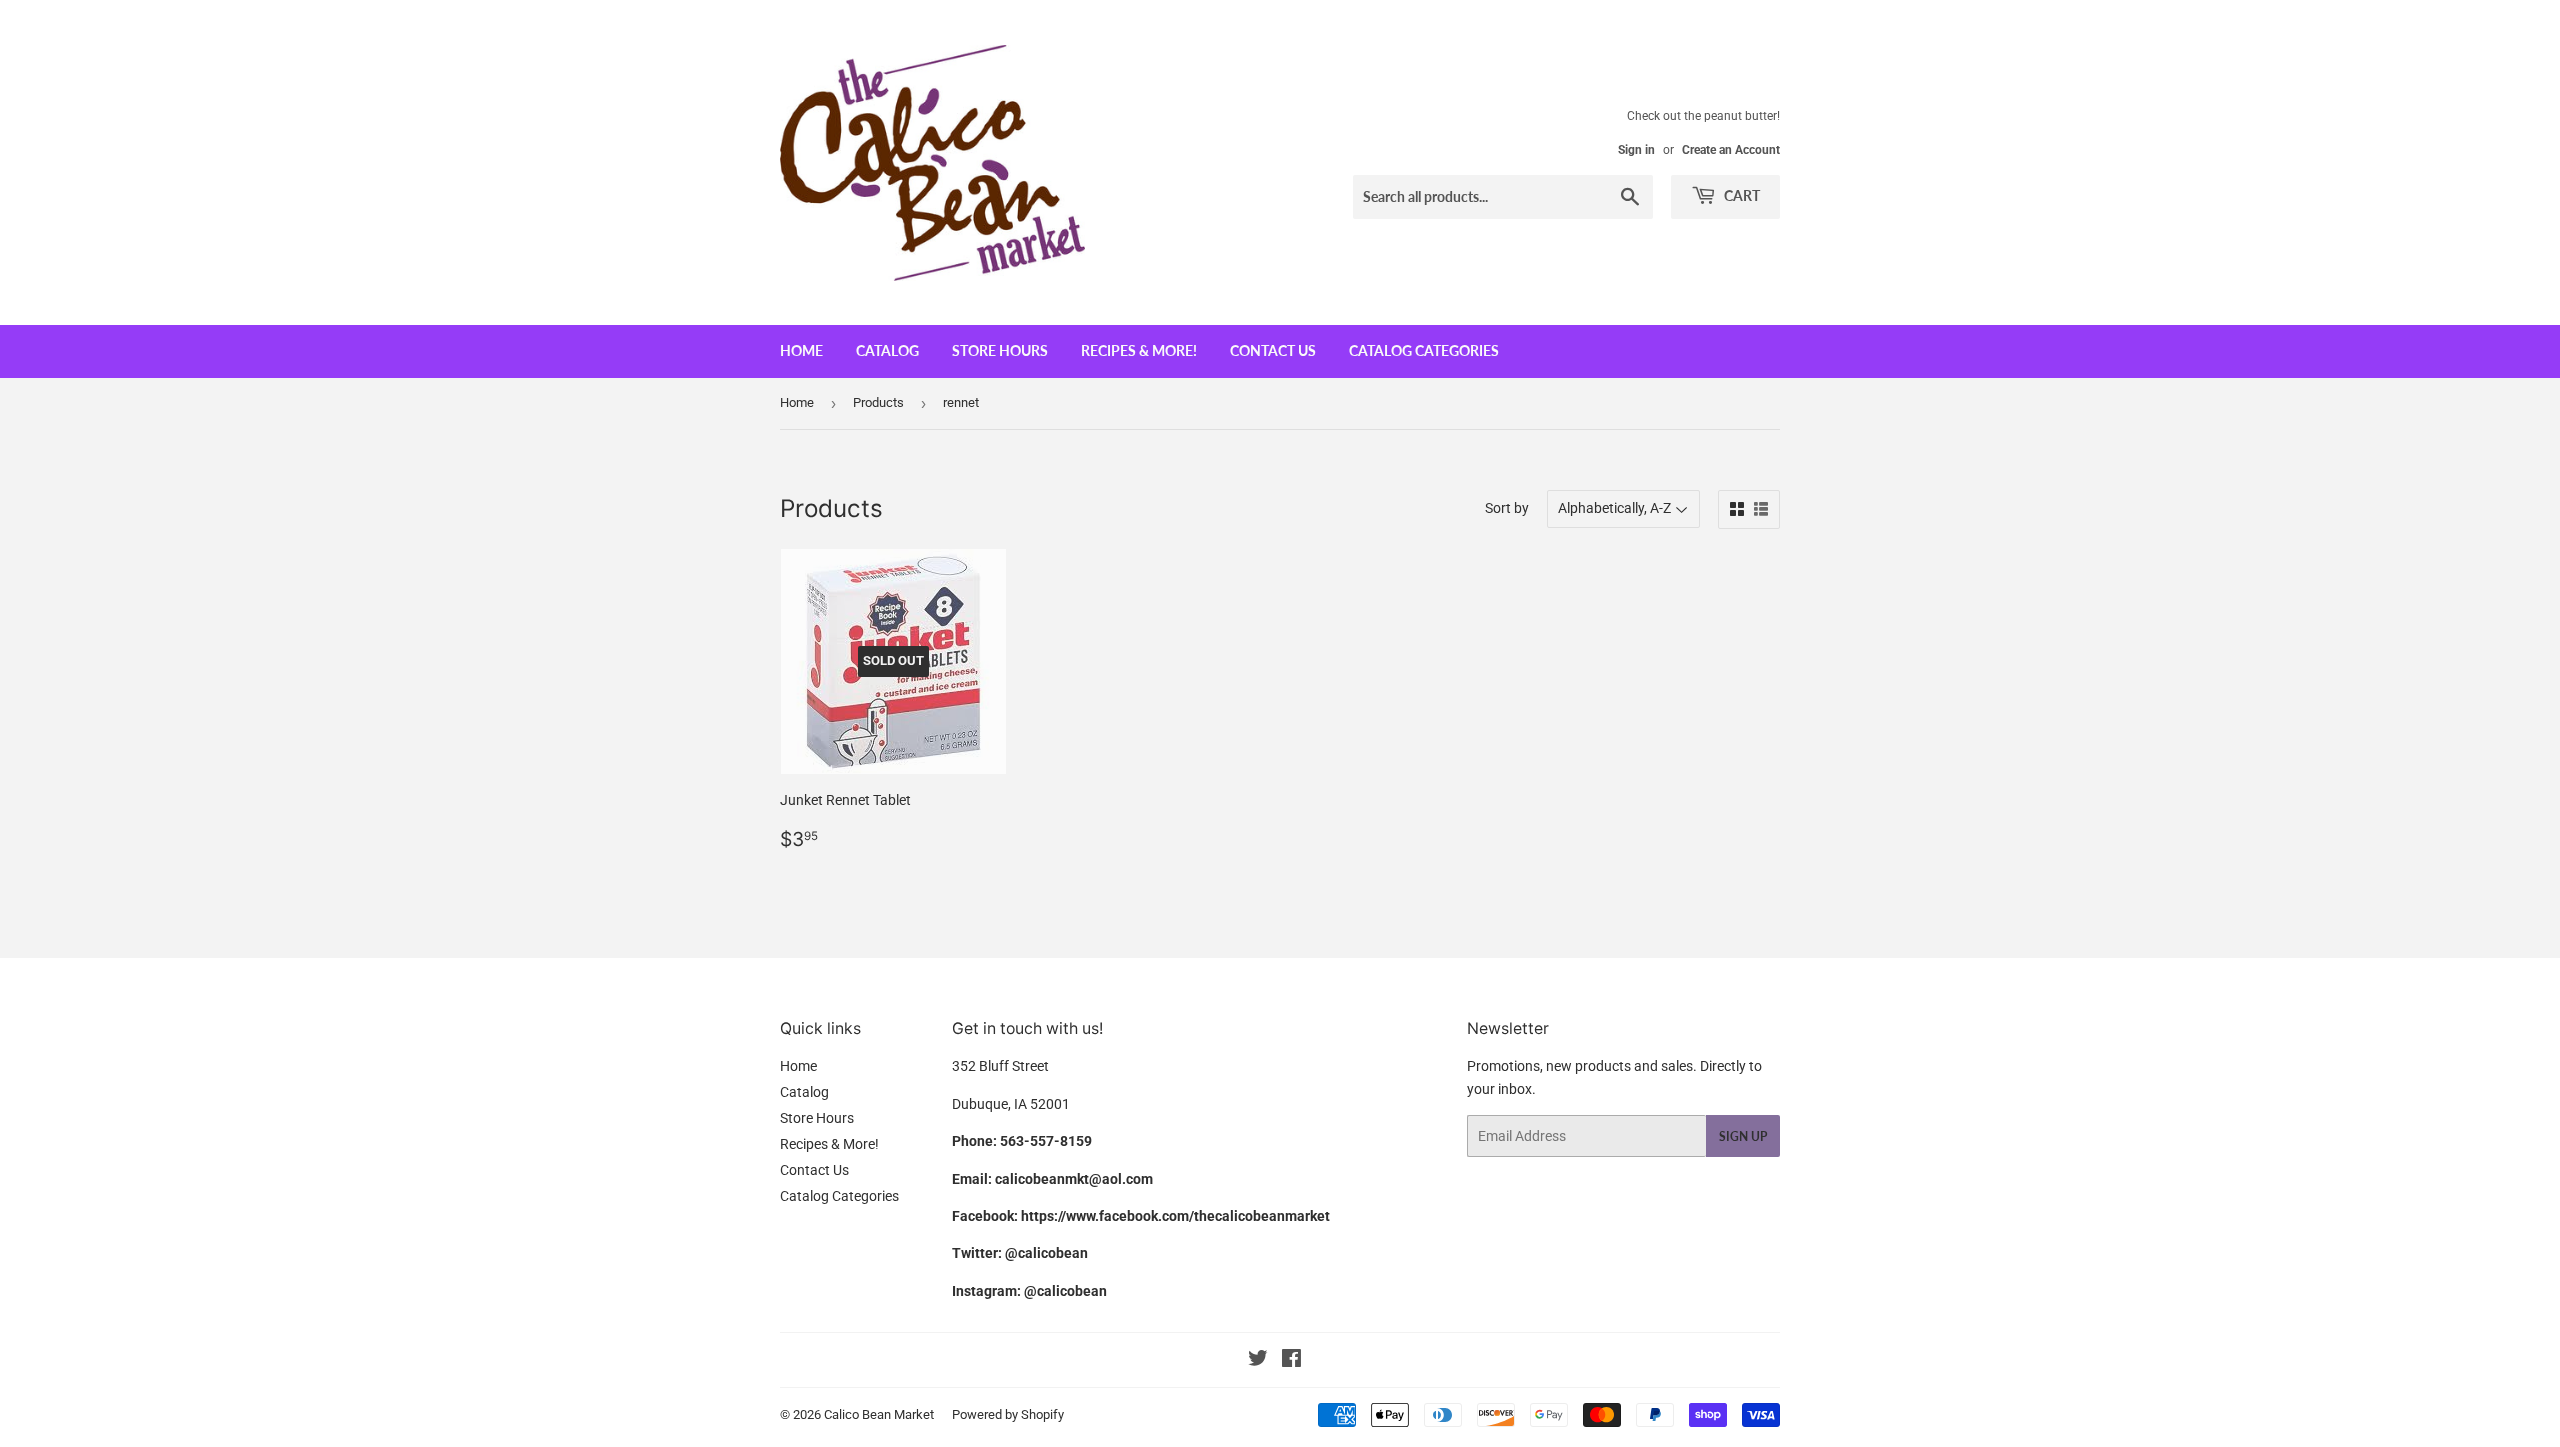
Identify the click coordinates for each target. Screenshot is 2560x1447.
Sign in (1636, 150)
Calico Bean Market (879, 1414)
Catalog (887, 350)
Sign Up (1743, 1136)
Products (878, 402)
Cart (1740, 195)
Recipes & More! (1139, 350)
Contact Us (1273, 350)
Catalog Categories (1424, 350)
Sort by (1507, 508)
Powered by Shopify (1008, 1414)
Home (801, 350)
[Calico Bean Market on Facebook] (1291, 1361)
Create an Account (1731, 150)
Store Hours (1000, 350)
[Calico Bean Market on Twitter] (1258, 1361)
